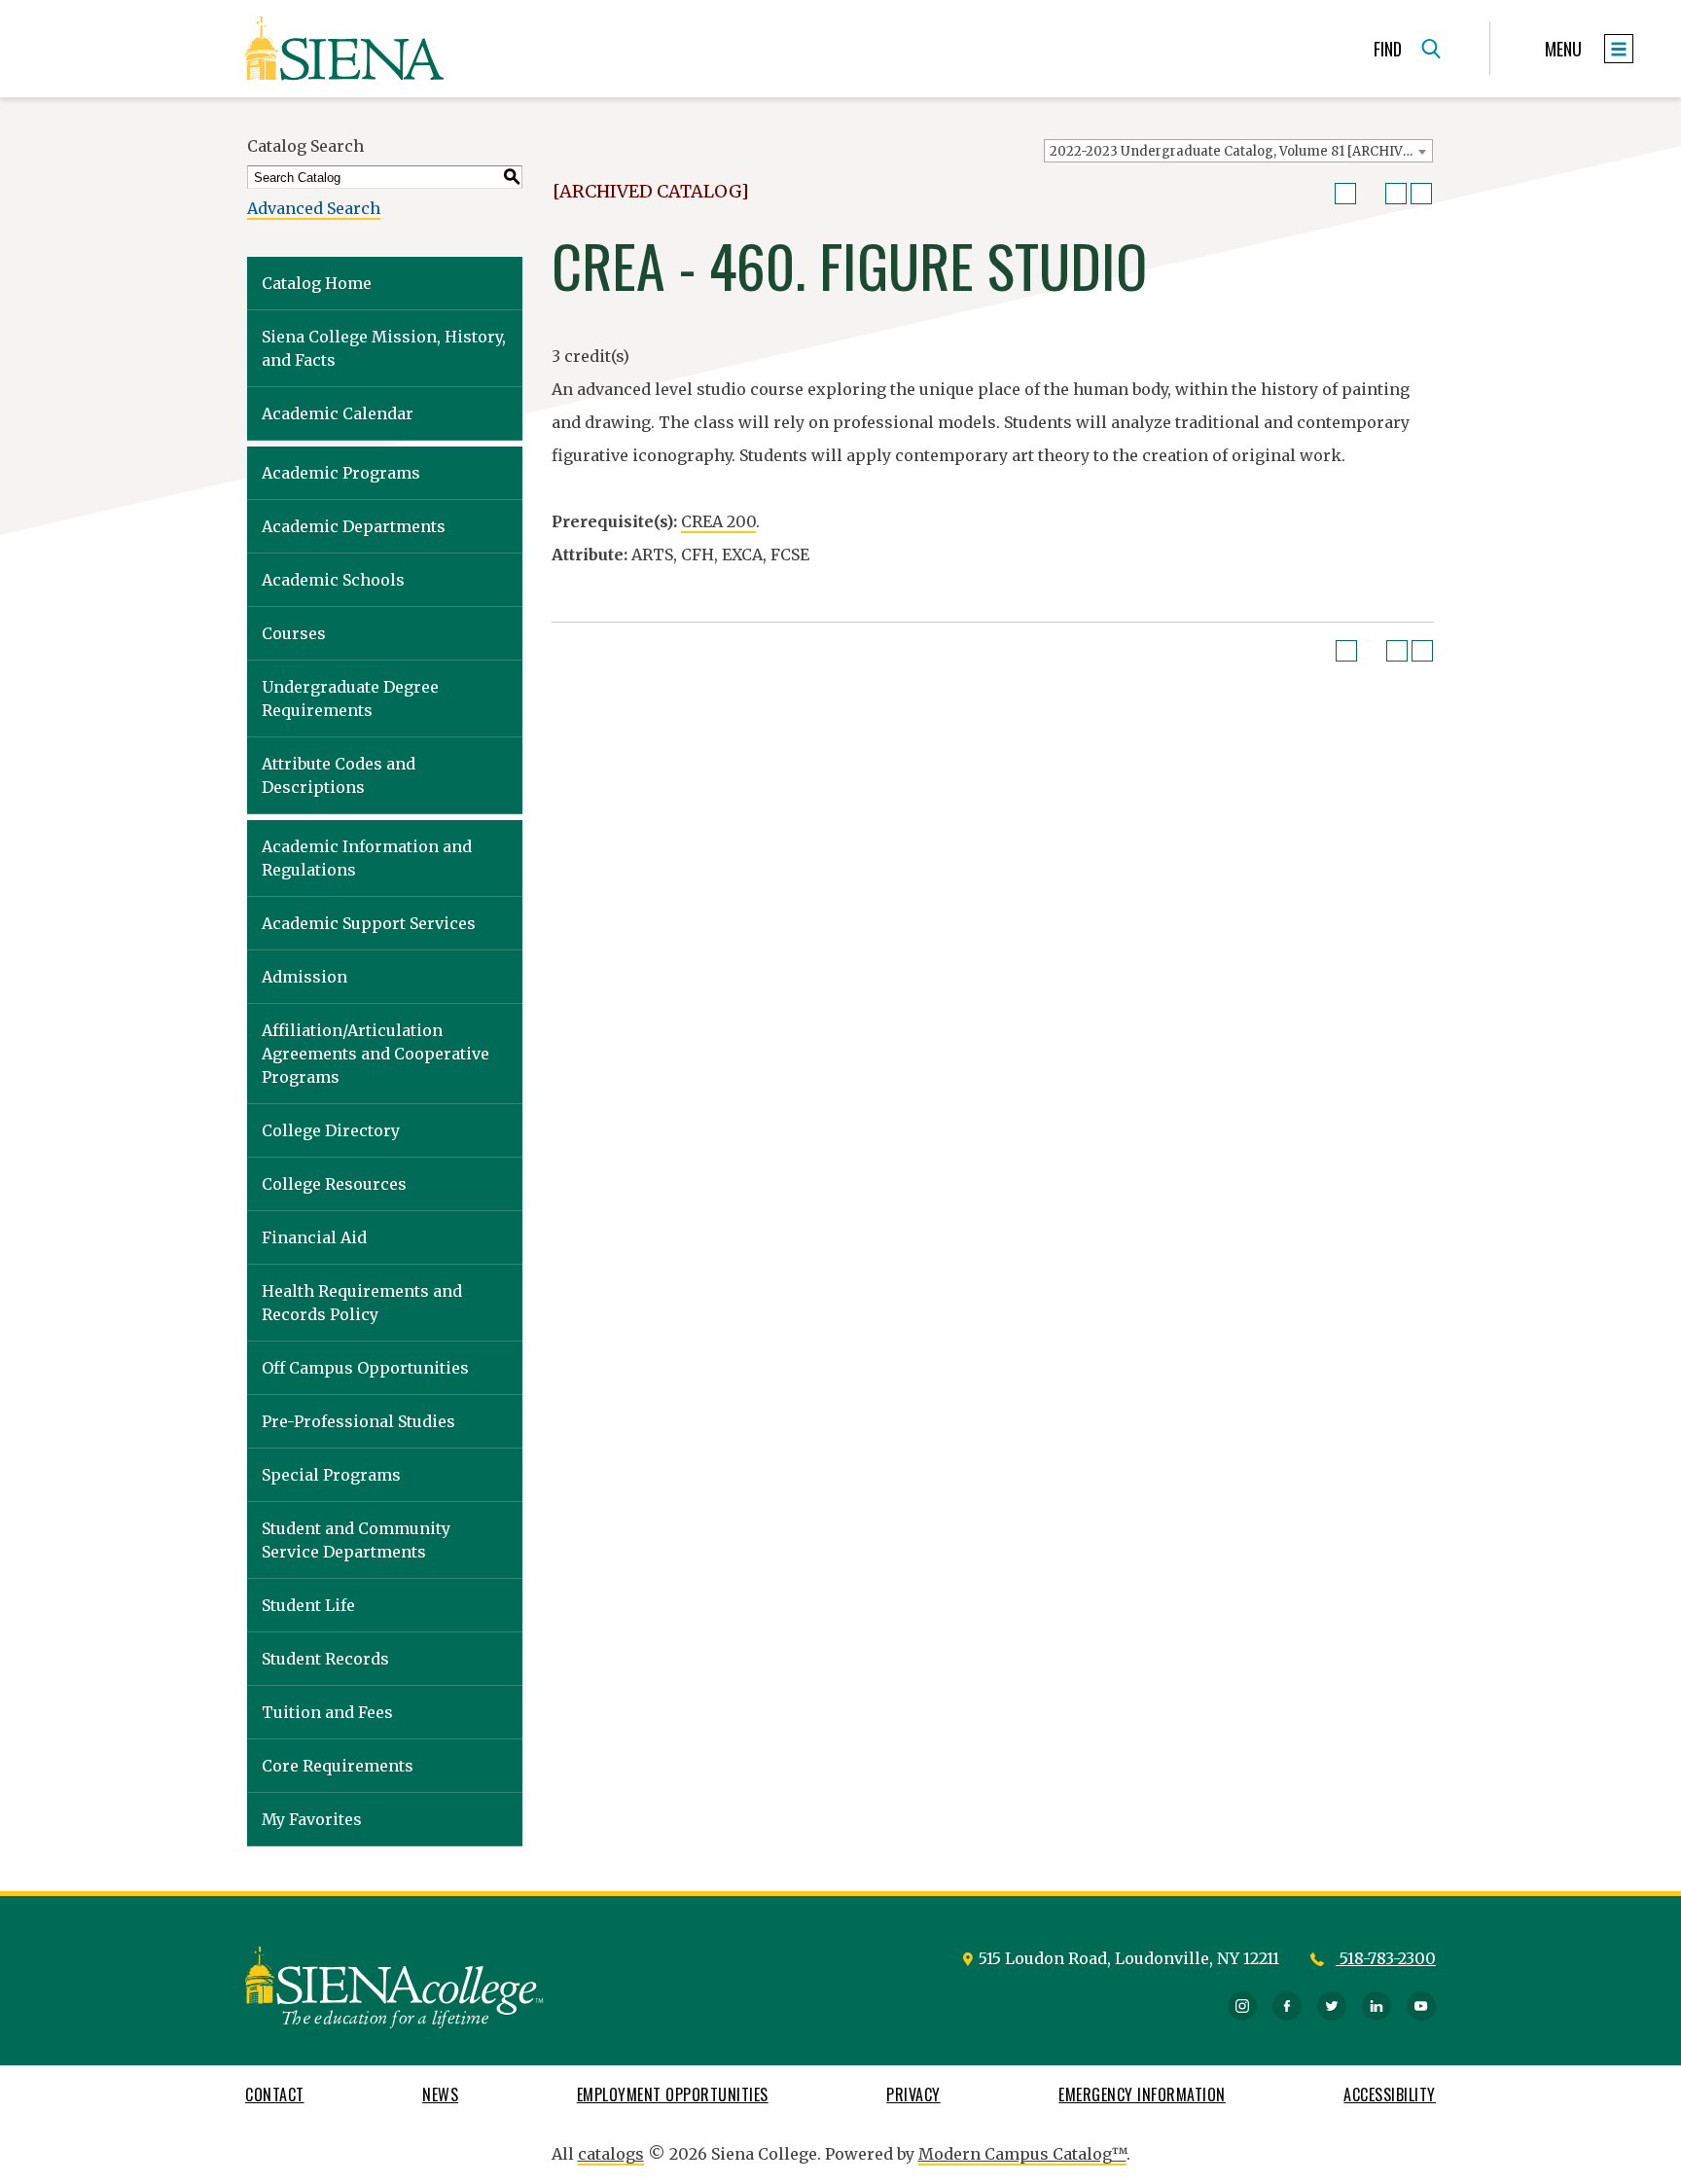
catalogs (611, 2154)
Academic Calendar (338, 413)
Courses (294, 633)
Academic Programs (341, 473)
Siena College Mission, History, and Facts (384, 348)
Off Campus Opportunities (365, 1368)
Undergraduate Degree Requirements (350, 698)
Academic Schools (333, 580)
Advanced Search (314, 208)
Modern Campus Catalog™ (1022, 2154)
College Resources (334, 1184)
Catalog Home (317, 283)
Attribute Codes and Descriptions (339, 775)
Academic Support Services (369, 923)
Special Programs (331, 1475)
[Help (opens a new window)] (1421, 194)
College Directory (331, 1130)
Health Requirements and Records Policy (362, 1303)
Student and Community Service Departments (356, 1540)
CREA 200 (718, 521)
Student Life (308, 1605)
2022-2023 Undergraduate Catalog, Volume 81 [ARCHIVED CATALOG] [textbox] (1241, 151)
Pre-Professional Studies (358, 1421)
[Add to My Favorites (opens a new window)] (1345, 194)
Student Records (325, 1659)
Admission (304, 977)
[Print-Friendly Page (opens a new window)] (1396, 194)
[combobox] (1238, 151)
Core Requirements (338, 1766)
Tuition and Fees (327, 1712)
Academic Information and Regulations (367, 858)
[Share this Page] (1371, 194)
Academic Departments (354, 526)
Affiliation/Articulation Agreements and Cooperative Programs (376, 1054)
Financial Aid (314, 1237)
